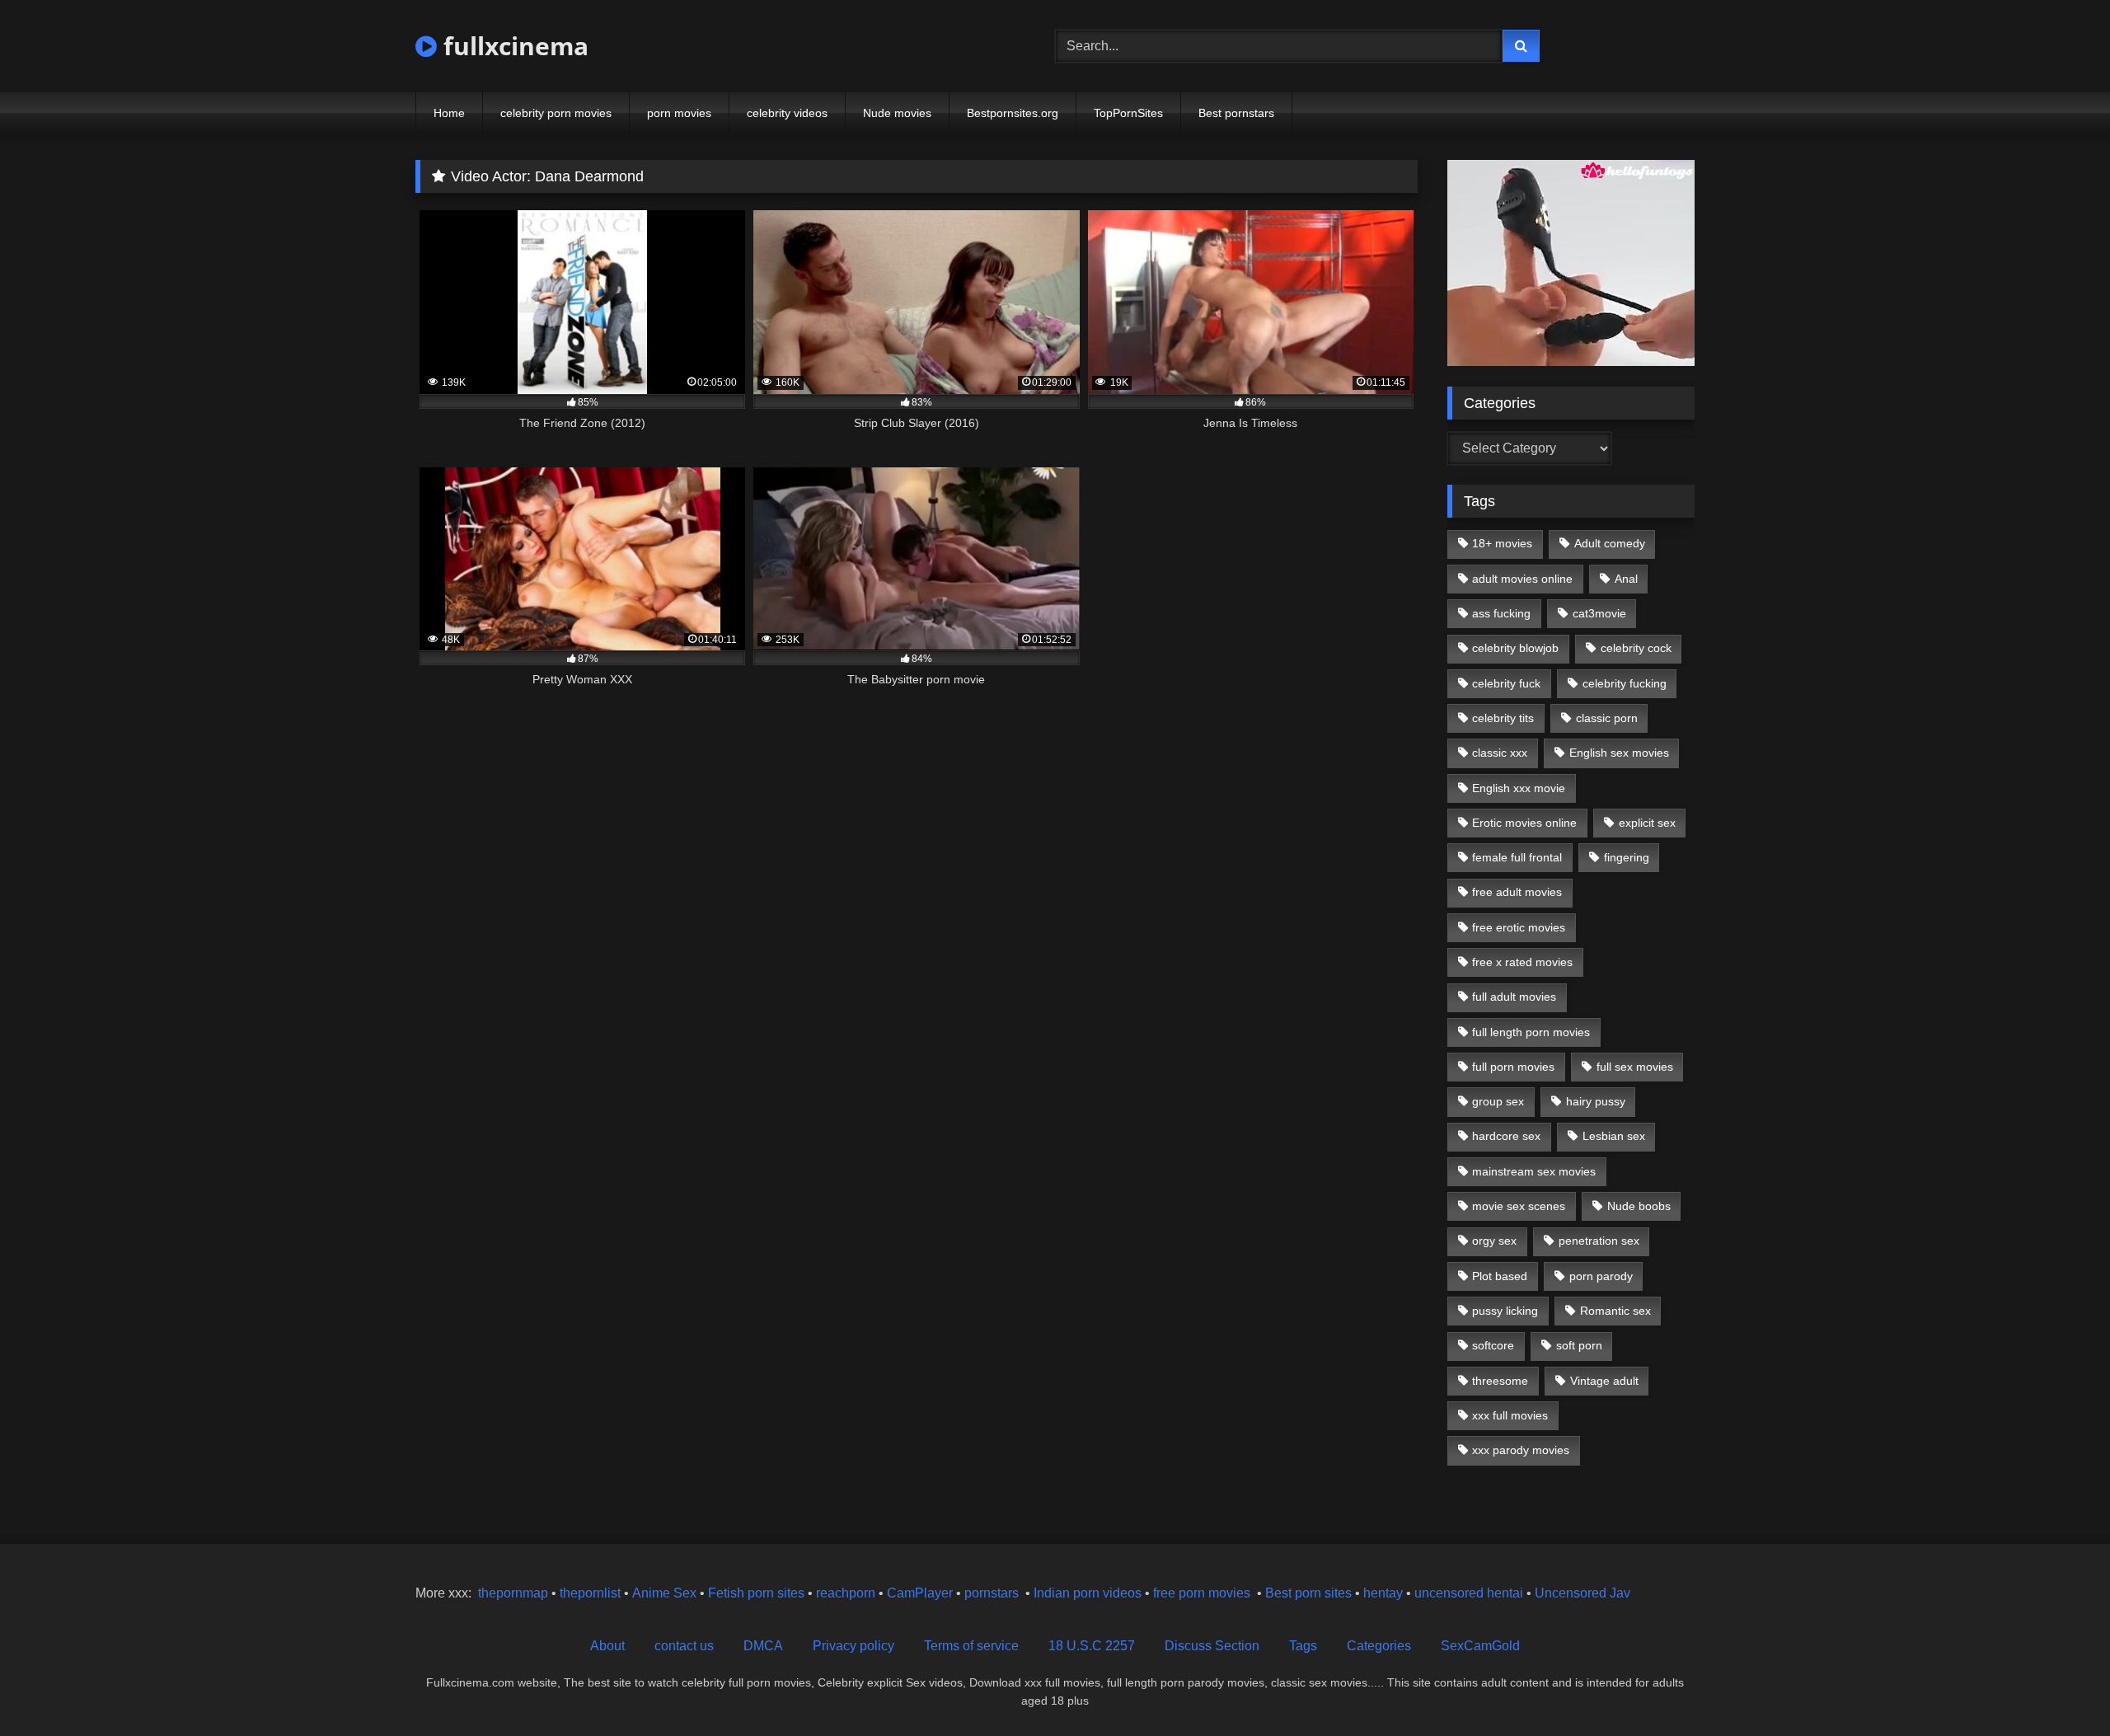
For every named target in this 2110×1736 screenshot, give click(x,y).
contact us (684, 1646)
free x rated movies (1522, 962)
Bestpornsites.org (1013, 113)
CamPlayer (920, 1593)
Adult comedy (1610, 543)
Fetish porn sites (758, 1593)
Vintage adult (1604, 1381)
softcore (1493, 1345)
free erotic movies (1519, 927)
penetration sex (1599, 1241)
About (607, 1646)
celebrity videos (787, 113)
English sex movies (1619, 753)
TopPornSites (1128, 113)
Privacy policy (853, 1646)
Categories (1379, 1646)
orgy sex (1494, 1241)
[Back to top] (2059, 1687)
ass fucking (1501, 613)
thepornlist (592, 1593)
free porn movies (1202, 1593)
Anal (1626, 579)
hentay (1383, 1593)
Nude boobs (1639, 1206)
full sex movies (1635, 1067)
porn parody (1601, 1276)
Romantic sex (1615, 1311)
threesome (1500, 1381)
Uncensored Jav (1582, 1593)
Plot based (1500, 1276)
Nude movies (897, 113)
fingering (1627, 857)
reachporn (847, 1593)
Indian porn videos (1088, 1593)
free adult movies (1517, 892)
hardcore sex (1506, 1136)
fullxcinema (513, 46)
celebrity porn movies (556, 113)
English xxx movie (1519, 788)
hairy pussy (1596, 1101)
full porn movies (1513, 1067)
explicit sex (1647, 823)
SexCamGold (1480, 1646)
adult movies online (1522, 579)
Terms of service (971, 1646)
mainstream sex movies (1534, 1171)
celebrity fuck (1506, 683)
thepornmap (511, 1593)
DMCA (763, 1646)
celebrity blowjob (1515, 648)
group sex (1498, 1101)
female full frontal (1517, 857)
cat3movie (1599, 613)
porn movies (679, 113)
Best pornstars (1236, 113)
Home (449, 113)
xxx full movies (1510, 1415)
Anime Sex (664, 1593)
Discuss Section (1212, 1646)
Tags (1303, 1646)
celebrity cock (1636, 648)
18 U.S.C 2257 (1092, 1646)
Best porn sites (1308, 1593)
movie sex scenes (1519, 1206)
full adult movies (1514, 997)
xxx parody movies (1521, 1450)
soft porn (1579, 1345)
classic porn (1607, 718)
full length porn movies (1531, 1032)
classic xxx (1500, 753)
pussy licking (1505, 1311)
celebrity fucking (1625, 683)
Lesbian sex (1614, 1136)
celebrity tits (1503, 718)
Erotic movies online (1524, 823)
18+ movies (1502, 543)
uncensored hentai (1469, 1593)
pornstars (992, 1593)
